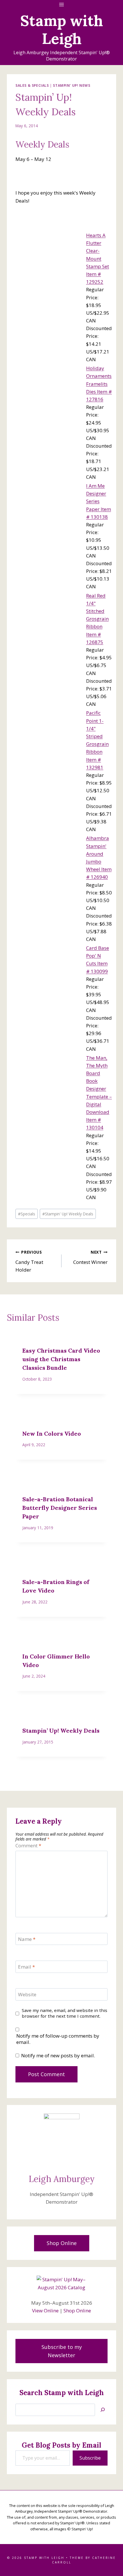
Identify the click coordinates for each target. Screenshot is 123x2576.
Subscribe (90, 2458)
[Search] (103, 2410)
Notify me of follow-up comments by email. (58, 2039)
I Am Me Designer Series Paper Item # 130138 (99, 501)
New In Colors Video (52, 1434)
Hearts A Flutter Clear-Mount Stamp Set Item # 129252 (98, 258)
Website (27, 1995)
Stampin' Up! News (72, 85)
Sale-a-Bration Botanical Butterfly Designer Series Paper (60, 1508)
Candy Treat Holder (29, 1261)
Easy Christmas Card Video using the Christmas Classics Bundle (61, 1359)
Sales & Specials (32, 85)
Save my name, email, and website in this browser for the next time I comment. (65, 2013)
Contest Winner (90, 1257)
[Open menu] (62, 4)
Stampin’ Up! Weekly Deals (61, 1731)
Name (27, 1939)
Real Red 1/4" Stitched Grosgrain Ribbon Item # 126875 (97, 619)
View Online (45, 2311)
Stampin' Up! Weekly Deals (68, 1214)
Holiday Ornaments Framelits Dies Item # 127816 (99, 384)
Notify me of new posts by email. (58, 2056)
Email (26, 1967)
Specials (27, 1214)
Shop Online (77, 2311)
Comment (28, 1846)
